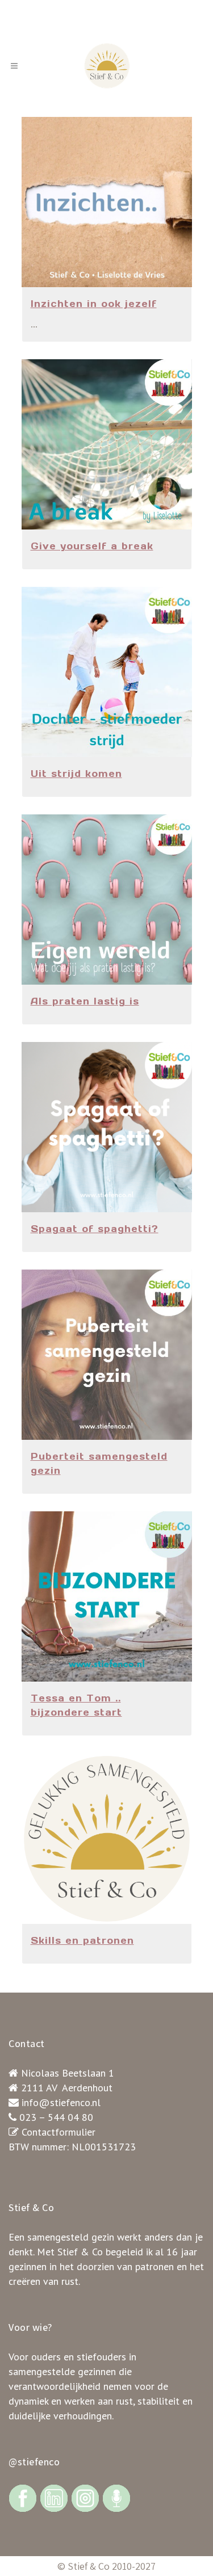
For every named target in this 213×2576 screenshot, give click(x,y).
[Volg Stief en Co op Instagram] (85, 2497)
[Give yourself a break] (107, 444)
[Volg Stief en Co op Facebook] (23, 2497)
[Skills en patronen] (107, 1839)
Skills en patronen (82, 1940)
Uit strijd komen (76, 774)
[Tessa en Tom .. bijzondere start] (107, 1596)
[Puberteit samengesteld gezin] (107, 1355)
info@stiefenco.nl (61, 2102)
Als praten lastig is (85, 1001)
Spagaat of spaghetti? (95, 1229)
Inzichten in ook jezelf (94, 304)
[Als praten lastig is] (107, 900)
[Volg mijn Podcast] (116, 2497)
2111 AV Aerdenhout (67, 2088)
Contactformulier (59, 2132)
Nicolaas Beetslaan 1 (68, 2073)
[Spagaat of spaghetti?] (107, 1127)
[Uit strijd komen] (107, 672)
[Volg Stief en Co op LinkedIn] (54, 2497)
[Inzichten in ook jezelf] (107, 202)
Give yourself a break (92, 546)
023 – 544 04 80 (56, 2117)
